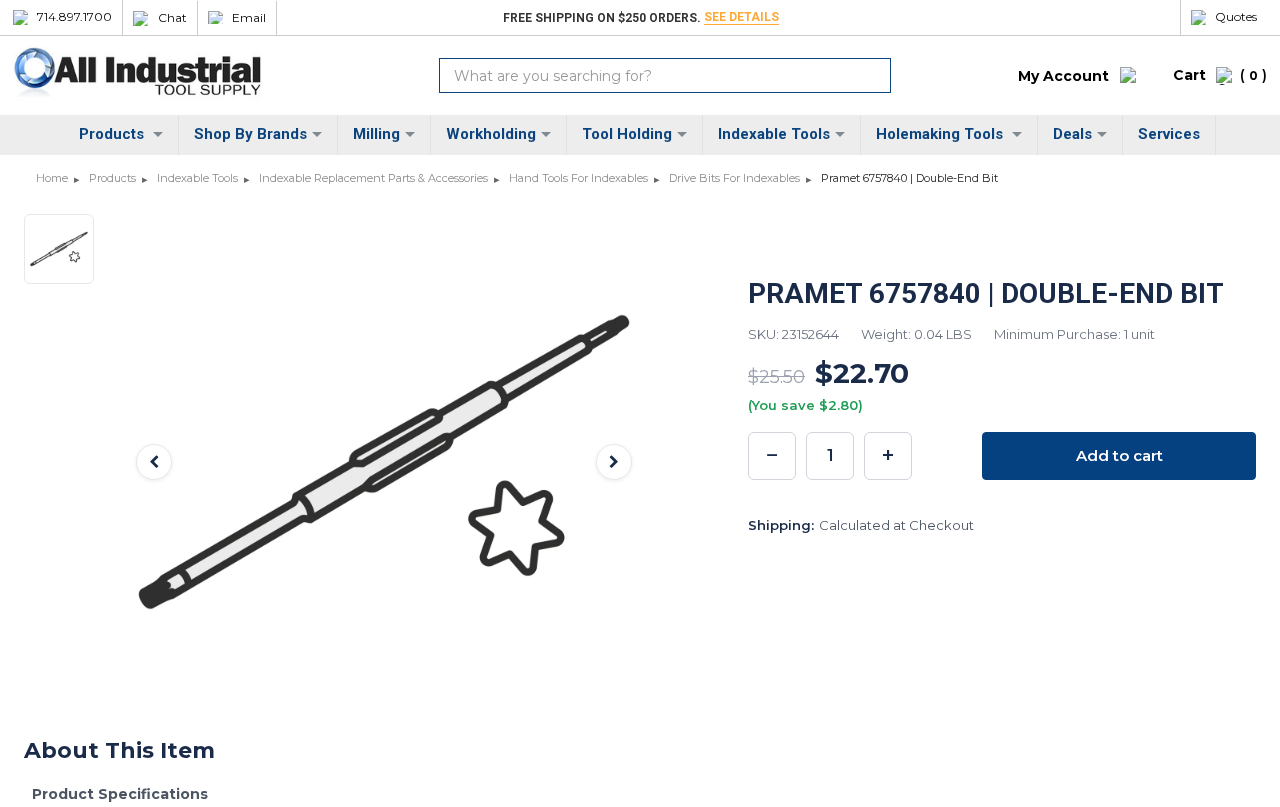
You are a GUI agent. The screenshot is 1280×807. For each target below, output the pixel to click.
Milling (376, 134)
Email (249, 18)
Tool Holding (627, 134)
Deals (1072, 134)
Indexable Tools (774, 134)
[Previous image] (154, 462)
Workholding (491, 134)
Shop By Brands (250, 134)
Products (113, 134)
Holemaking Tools (941, 134)
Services (1169, 134)
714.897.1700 (74, 17)
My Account (1063, 76)
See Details (741, 17)
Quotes (1236, 17)
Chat (172, 18)
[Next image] (614, 462)
